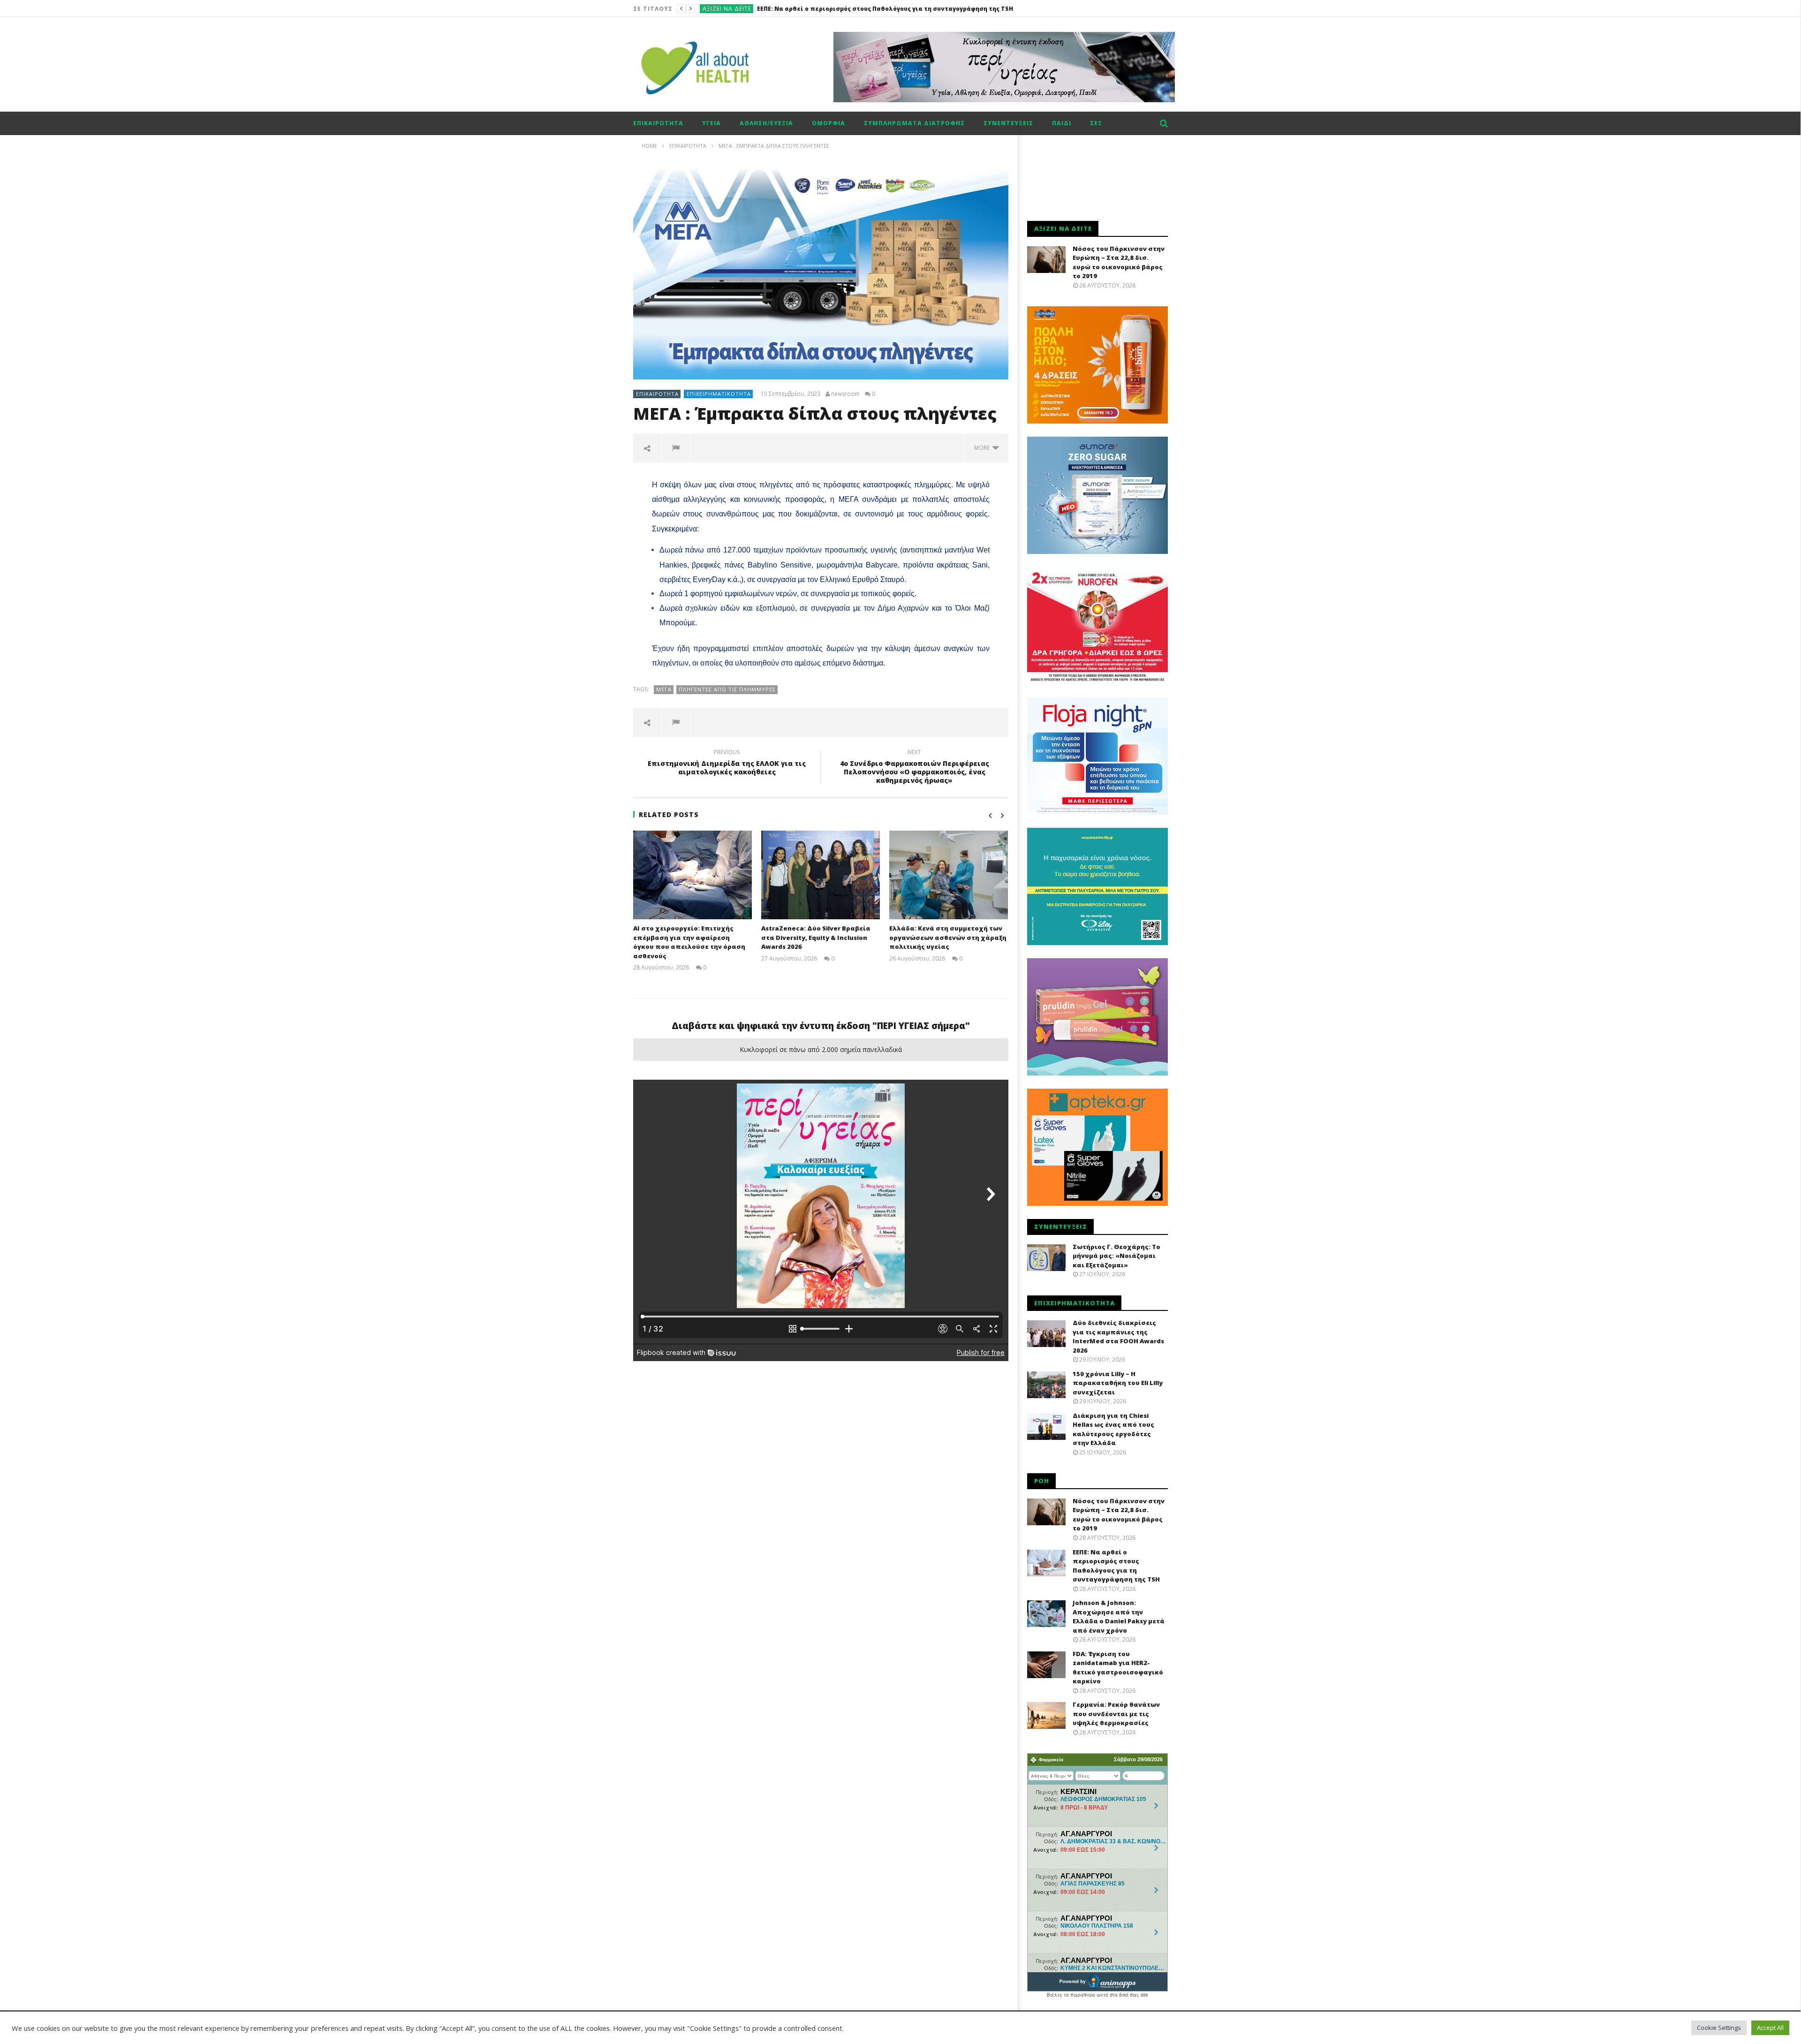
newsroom (845, 394)
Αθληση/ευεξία (766, 123)
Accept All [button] (1770, 2028)
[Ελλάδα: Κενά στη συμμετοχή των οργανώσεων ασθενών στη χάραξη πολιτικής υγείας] (949, 875)
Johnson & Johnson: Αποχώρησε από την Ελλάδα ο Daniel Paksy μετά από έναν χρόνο (889, 9)
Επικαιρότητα (658, 123)
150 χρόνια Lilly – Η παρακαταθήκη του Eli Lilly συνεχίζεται (1118, 1383)
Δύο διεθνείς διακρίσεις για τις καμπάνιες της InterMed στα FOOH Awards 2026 (1118, 1336)
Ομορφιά (829, 123)
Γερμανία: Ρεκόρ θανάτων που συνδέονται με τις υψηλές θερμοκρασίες (1116, 1714)
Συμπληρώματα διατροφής (914, 123)
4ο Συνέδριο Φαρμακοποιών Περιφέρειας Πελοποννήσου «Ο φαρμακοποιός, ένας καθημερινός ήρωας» (915, 768)
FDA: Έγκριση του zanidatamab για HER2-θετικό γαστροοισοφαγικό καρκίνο (1118, 1668)
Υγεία (711, 123)
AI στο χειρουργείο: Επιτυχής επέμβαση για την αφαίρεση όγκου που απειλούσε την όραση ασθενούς (689, 942)
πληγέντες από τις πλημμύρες (727, 689)
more (983, 448)
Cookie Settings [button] (1719, 2028)
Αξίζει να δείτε (727, 9)
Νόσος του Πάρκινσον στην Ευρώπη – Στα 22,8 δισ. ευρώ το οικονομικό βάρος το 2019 (1119, 262)
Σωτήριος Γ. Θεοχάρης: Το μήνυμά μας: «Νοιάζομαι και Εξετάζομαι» (1116, 1256)
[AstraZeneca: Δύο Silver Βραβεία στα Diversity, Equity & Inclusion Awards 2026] (821, 875)
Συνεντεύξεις (1008, 123)
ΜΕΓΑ (664, 689)
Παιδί (1062, 123)
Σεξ (1096, 123)
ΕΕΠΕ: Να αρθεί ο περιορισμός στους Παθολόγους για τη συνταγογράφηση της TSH (1116, 1566)
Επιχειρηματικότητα (719, 394)
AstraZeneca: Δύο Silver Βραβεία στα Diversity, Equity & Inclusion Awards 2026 (816, 937)
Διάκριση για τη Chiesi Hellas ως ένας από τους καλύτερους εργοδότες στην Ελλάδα (1113, 1429)
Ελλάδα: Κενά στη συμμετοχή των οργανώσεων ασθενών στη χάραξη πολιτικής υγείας (948, 937)
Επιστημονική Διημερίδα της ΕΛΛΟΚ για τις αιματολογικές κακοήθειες (727, 764)
